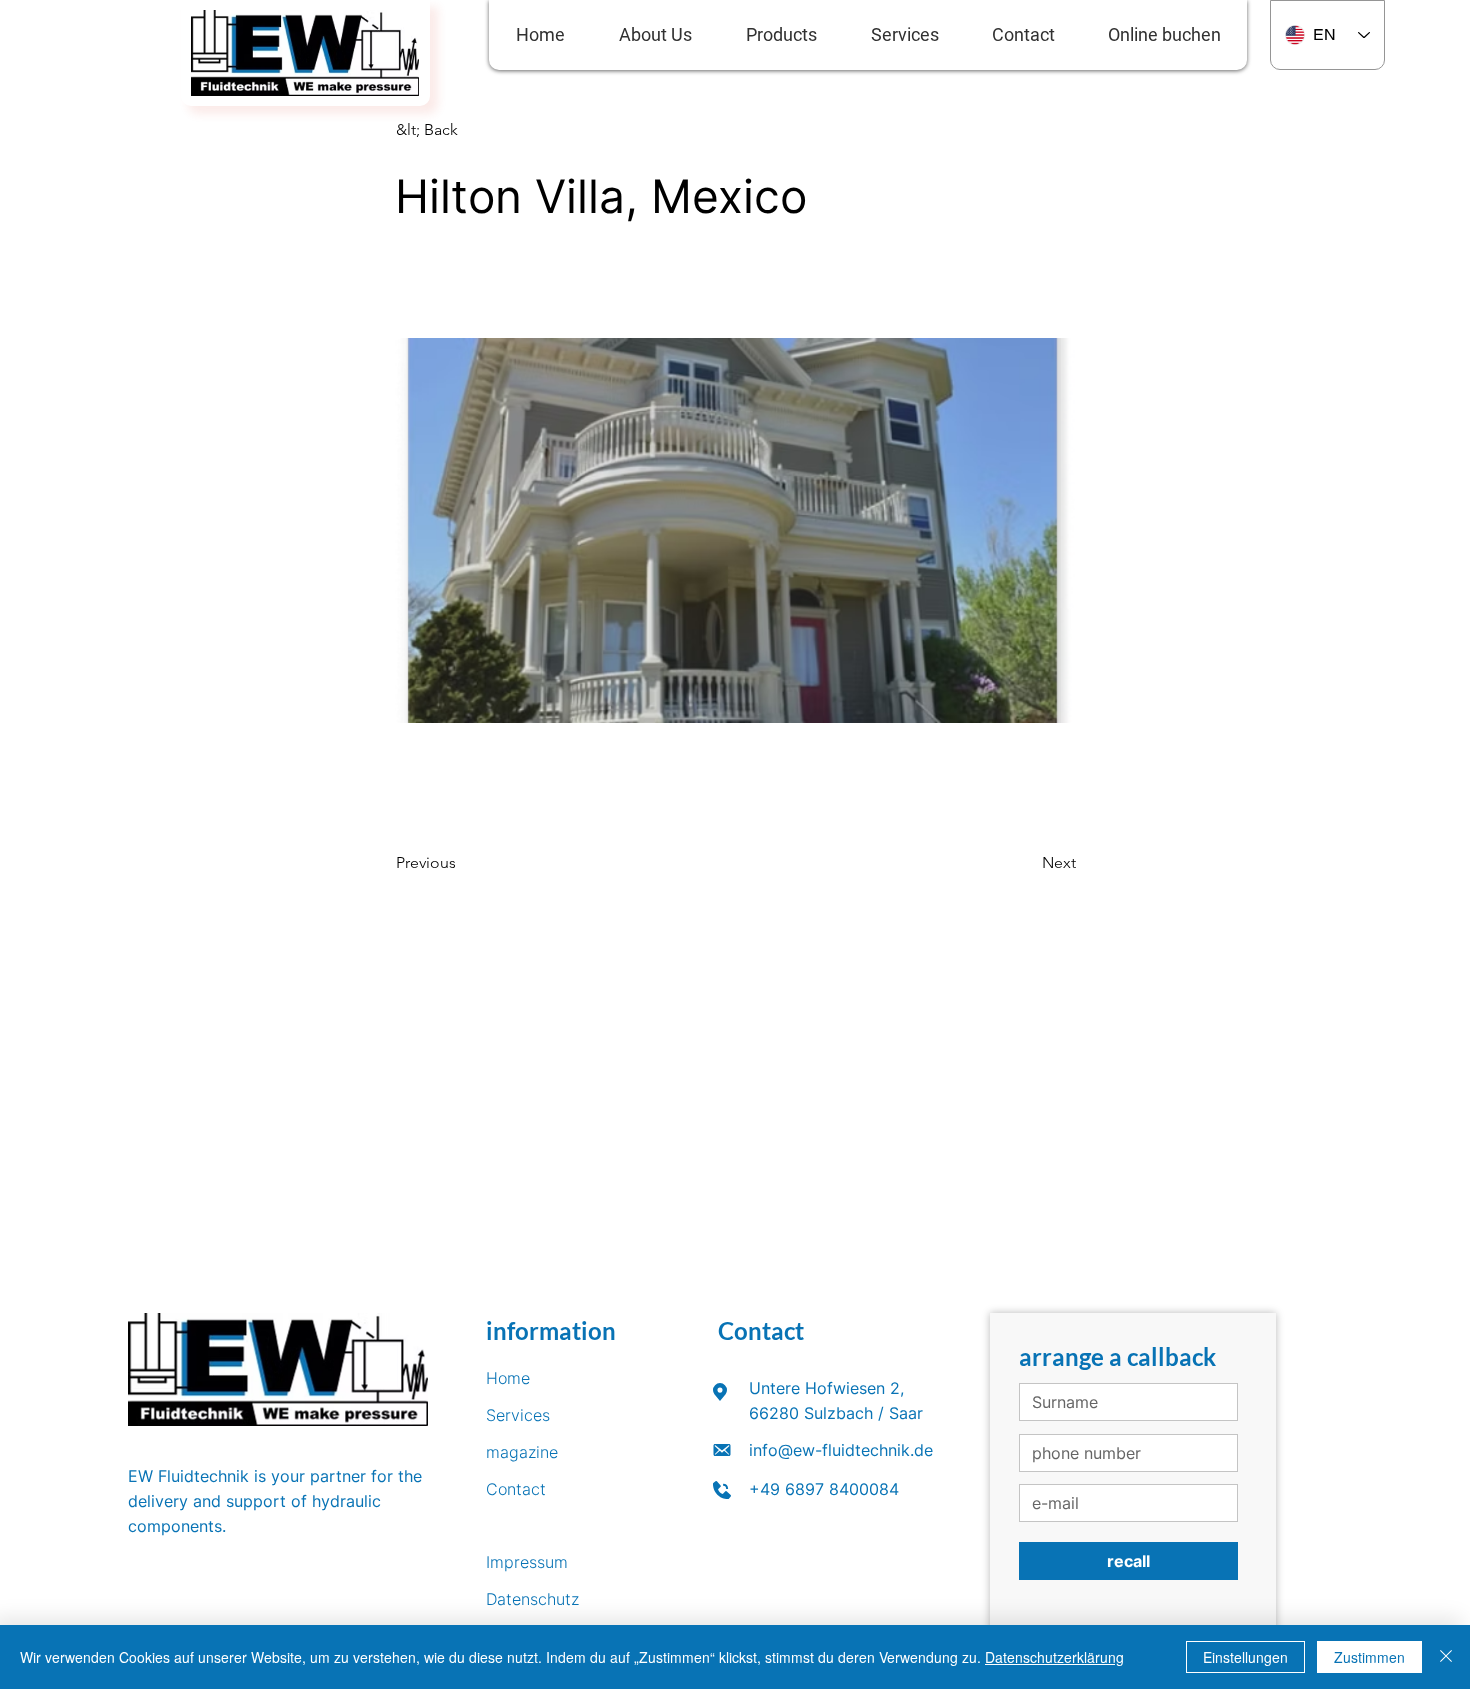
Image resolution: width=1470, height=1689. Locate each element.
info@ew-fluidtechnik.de (841, 1450)
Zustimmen (1369, 1657)
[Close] (1446, 1657)
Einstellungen (1245, 1657)
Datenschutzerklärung (1054, 1657)
